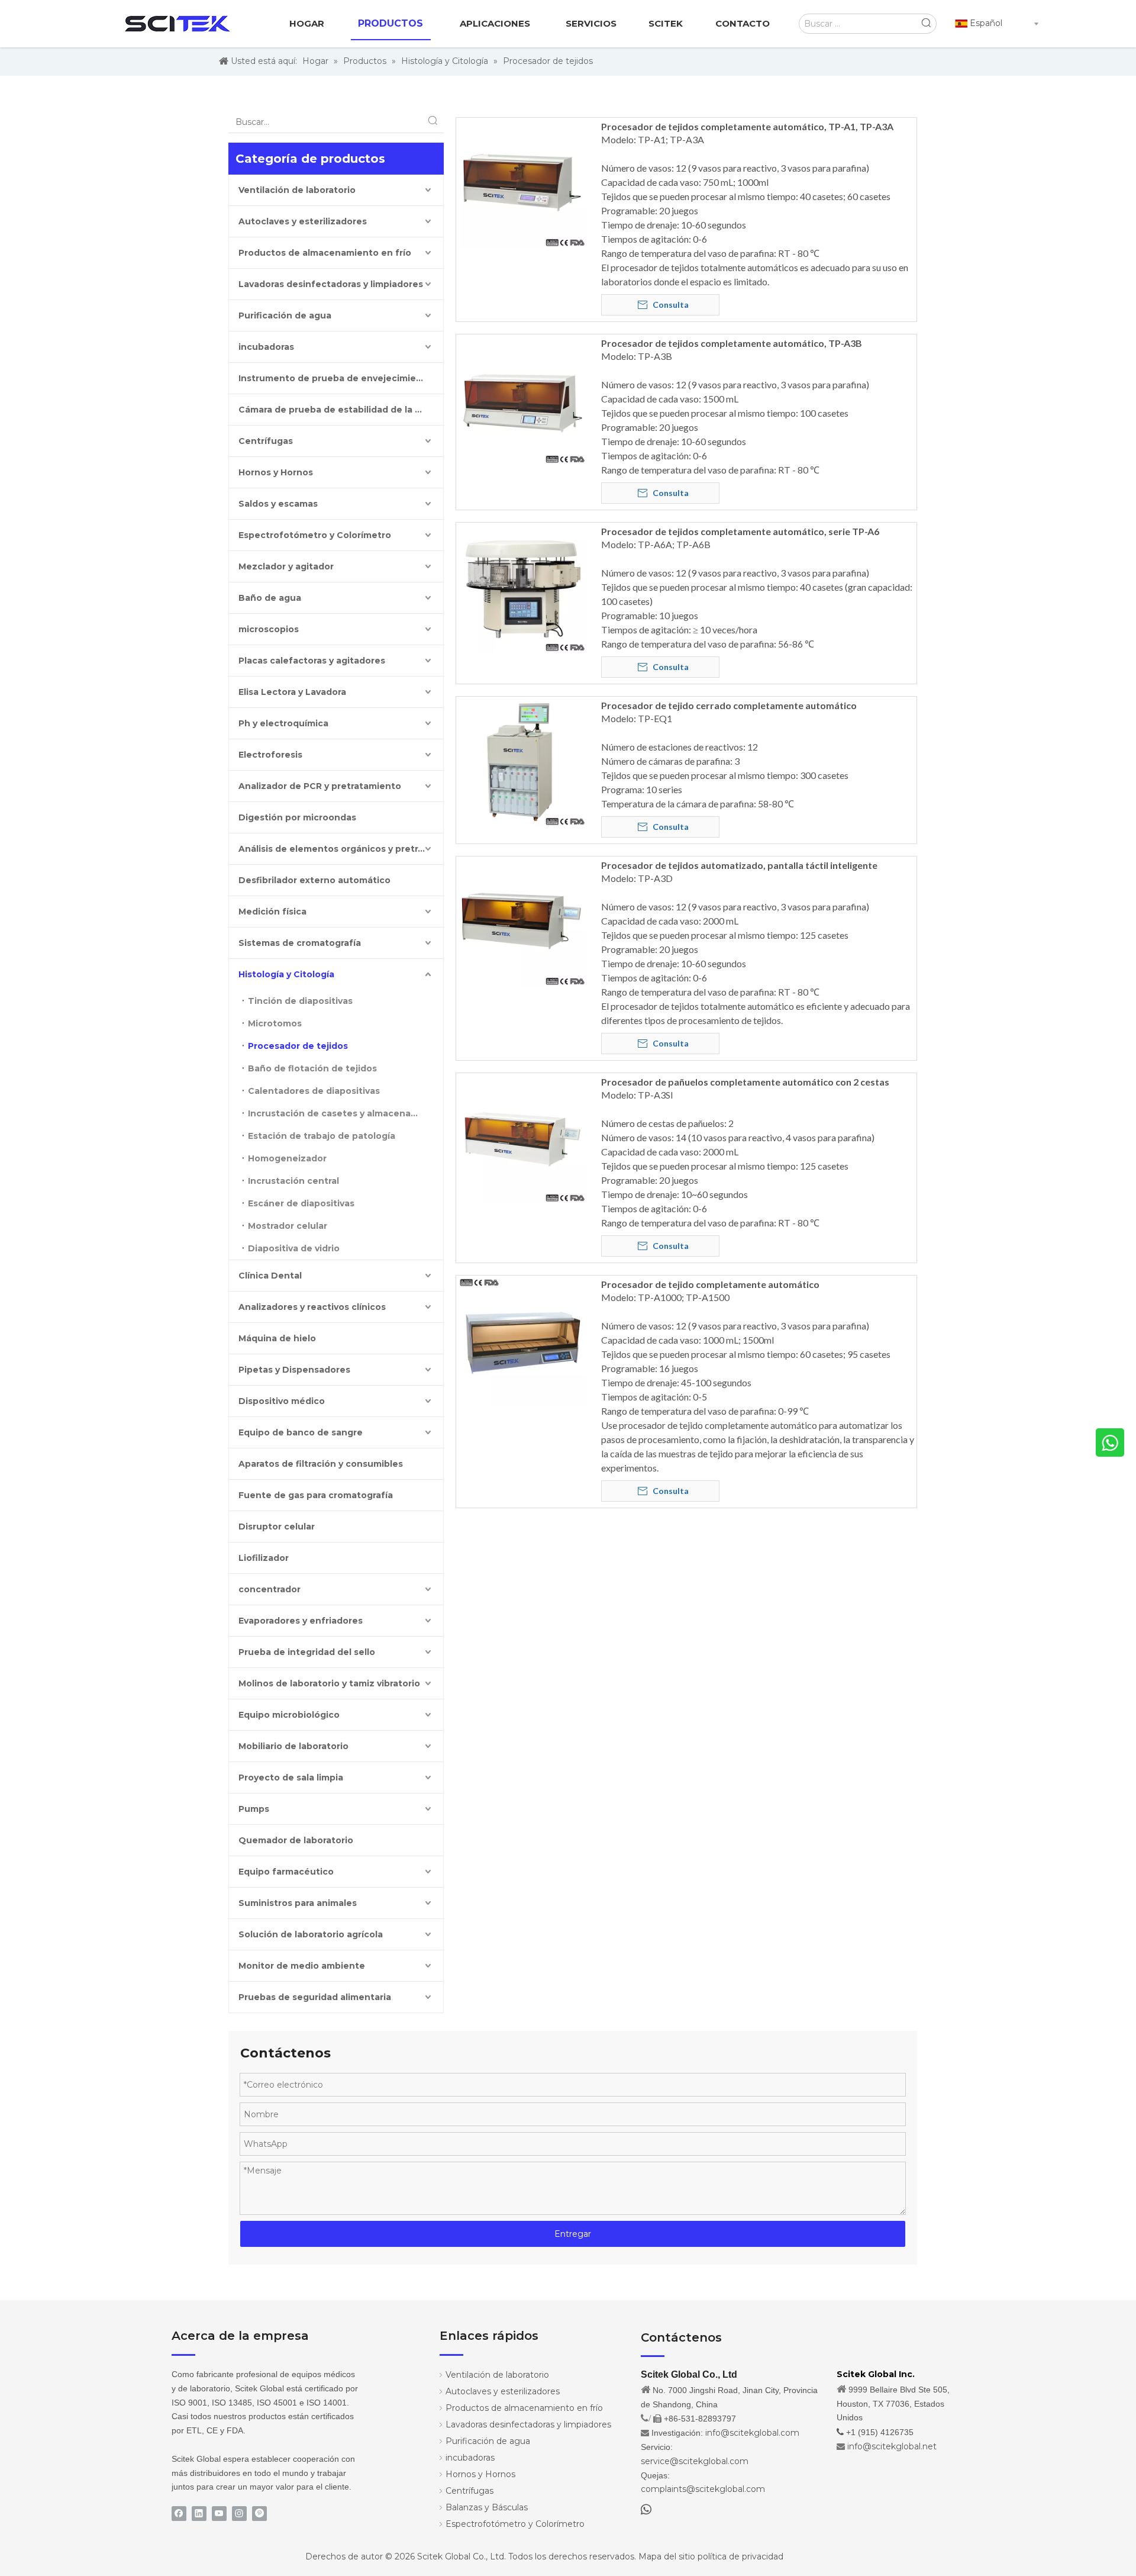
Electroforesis (270, 755)
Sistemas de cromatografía (300, 943)
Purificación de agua (285, 315)
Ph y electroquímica (283, 723)
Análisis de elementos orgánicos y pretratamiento (341, 849)
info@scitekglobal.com (752, 2433)
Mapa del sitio (667, 2556)
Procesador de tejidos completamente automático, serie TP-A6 (740, 531)
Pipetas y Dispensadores (294, 1370)
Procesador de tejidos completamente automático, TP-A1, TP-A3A (747, 126)
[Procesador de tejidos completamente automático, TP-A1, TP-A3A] (521, 181)
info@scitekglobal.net (892, 2446)
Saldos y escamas (278, 504)
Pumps (254, 1809)
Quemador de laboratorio (296, 1840)
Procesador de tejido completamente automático (710, 1284)
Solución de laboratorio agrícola (311, 1934)
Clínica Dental (270, 1276)
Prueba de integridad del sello (307, 1652)
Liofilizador (264, 1558)
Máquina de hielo (277, 1338)
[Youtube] (219, 2514)
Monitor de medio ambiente (302, 1966)
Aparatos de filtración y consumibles (321, 1464)
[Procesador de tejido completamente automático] (521, 1339)
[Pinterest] (259, 2514)
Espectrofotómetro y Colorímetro (315, 535)
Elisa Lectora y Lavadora (292, 692)
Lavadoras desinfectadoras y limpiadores (331, 284)
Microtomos (275, 1023)
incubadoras (266, 347)
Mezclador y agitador (286, 566)
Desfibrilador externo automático (314, 880)
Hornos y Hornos (276, 472)
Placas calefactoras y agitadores (312, 661)
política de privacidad (740, 2556)
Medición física (272, 912)
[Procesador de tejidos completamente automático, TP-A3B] (521, 398)
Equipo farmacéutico (286, 1872)
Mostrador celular (288, 1226)
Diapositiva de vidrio (294, 1248)
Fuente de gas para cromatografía (316, 1495)
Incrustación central (293, 1181)
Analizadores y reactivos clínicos (312, 1307)
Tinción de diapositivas (300, 1001)
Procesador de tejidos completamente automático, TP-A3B (732, 343)
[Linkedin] (199, 2514)
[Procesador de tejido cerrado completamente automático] (521, 760)
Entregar (573, 2234)
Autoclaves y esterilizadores (303, 221)
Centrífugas (266, 441)
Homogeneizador (287, 1158)
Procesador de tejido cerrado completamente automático (729, 705)
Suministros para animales (298, 1903)
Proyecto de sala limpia (291, 1778)
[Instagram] (239, 2514)
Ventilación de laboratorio (297, 190)
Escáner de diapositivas (301, 1203)
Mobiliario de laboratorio (293, 1746)
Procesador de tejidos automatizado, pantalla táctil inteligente (739, 865)
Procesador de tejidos (298, 1046)
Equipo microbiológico (289, 1715)
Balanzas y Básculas (487, 2507)
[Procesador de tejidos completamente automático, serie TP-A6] (521, 586)
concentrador (270, 1589)
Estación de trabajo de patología (322, 1136)
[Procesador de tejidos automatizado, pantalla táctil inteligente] (521, 920)
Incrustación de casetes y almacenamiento (346, 1113)
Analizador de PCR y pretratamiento (320, 786)
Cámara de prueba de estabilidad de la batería (341, 410)
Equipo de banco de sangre (301, 1432)
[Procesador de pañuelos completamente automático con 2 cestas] (521, 1137)
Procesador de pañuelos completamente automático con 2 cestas (745, 1082)
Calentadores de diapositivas (314, 1091)
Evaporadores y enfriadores (301, 1621)
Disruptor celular (277, 1527)
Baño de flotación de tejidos (312, 1068)
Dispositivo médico (282, 1401)
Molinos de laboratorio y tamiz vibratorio (329, 1683)
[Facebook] (179, 2514)
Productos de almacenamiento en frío (325, 253)
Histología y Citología (286, 974)
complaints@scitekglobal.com (703, 2489)
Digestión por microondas (297, 817)
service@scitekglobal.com (695, 2461)
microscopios (269, 629)
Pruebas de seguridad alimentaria (315, 1997)
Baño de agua (270, 598)
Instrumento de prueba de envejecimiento (335, 378)
